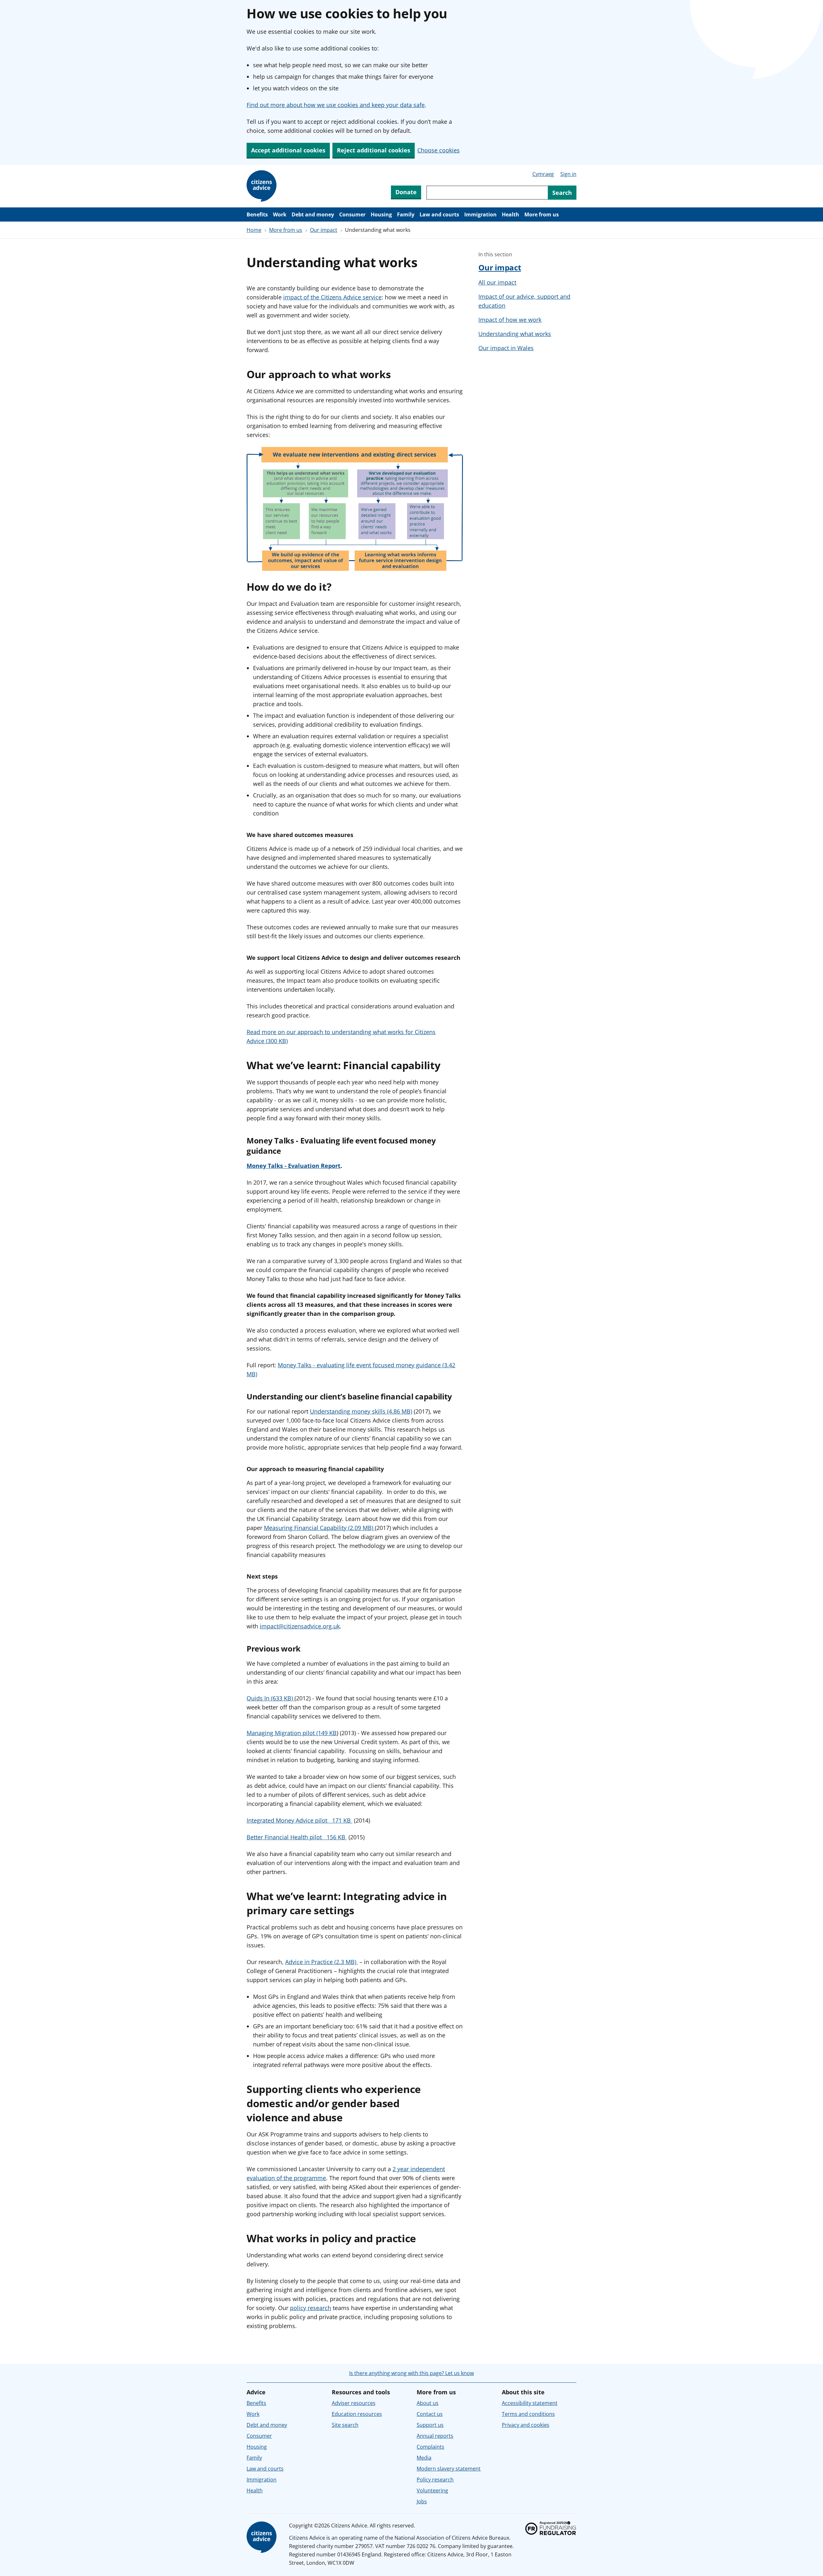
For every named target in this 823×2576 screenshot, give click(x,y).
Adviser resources (354, 2403)
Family (406, 214)
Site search (345, 2425)
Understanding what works (515, 334)
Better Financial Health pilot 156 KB (297, 1837)
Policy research (435, 2480)
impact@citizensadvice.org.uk (300, 1626)
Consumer (352, 214)
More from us (542, 214)
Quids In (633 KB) (271, 1698)
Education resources (357, 2414)
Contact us (430, 2414)
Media (424, 2458)
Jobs (422, 2501)
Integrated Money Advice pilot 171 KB (299, 1820)
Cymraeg (543, 174)
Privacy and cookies (526, 2425)
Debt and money (313, 214)
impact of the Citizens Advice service (332, 297)
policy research (311, 2308)
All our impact (497, 282)
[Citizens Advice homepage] (263, 2537)
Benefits (257, 214)
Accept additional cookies (288, 150)
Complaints (430, 2447)
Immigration (480, 214)
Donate (406, 192)
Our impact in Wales (506, 348)
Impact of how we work (510, 320)
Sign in (568, 174)
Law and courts (439, 214)
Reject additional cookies (374, 150)
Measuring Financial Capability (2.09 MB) (319, 1528)
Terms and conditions (528, 2414)
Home (254, 230)
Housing (381, 214)
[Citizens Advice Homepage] (263, 186)
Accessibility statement (530, 2403)
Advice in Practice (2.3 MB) (321, 1962)
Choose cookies (439, 150)
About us (428, 2403)
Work (280, 214)
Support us (430, 2425)
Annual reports (435, 2436)
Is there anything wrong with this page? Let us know (411, 2373)
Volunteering (432, 2490)
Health (511, 214)
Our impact (324, 230)
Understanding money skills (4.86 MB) (361, 1411)
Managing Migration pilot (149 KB (292, 1733)
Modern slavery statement (449, 2469)
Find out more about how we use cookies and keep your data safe (336, 105)
